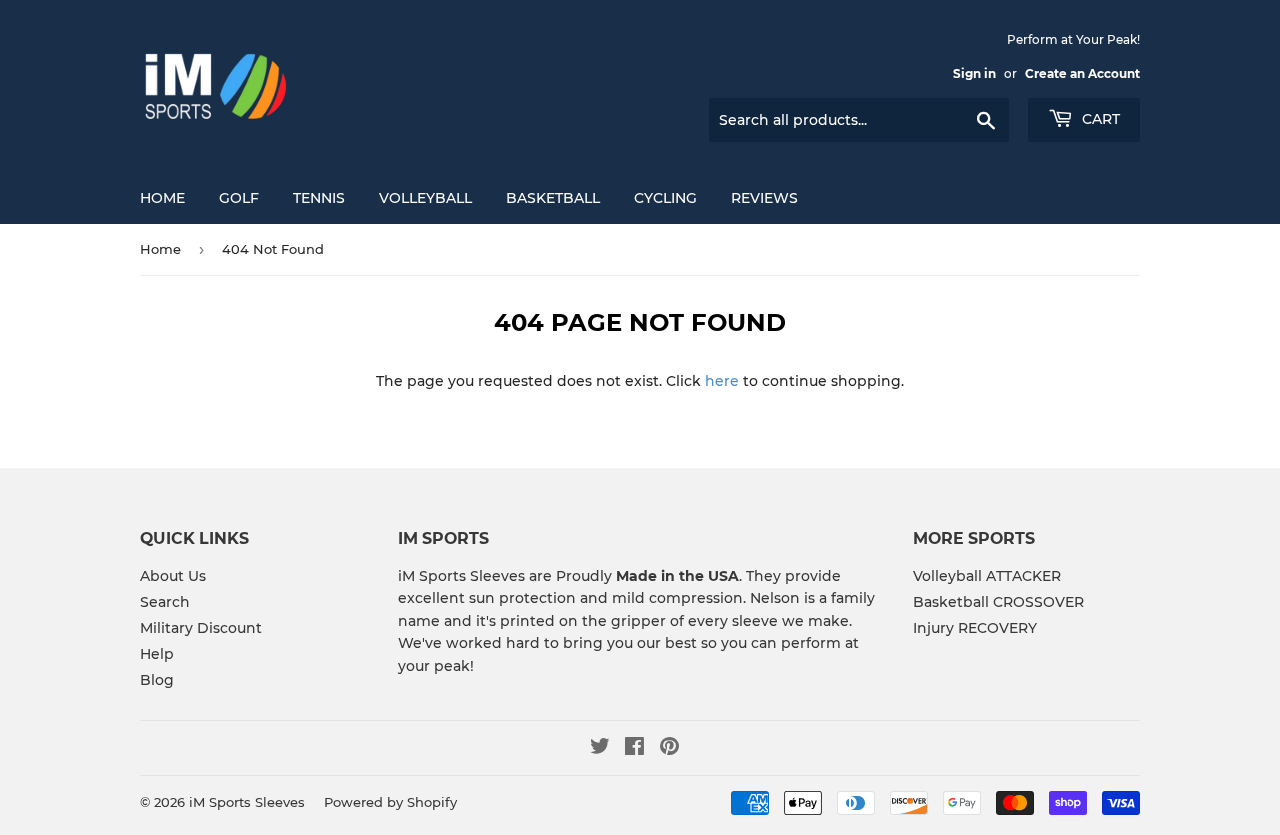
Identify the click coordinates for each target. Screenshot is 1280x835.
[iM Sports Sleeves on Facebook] (634, 749)
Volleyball (425, 198)
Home (162, 198)
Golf (239, 198)
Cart (1099, 119)
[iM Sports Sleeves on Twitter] (600, 749)
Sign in (974, 73)
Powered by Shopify (390, 802)
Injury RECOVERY (975, 628)
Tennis (319, 198)
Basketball (553, 198)
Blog (157, 680)
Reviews (764, 198)
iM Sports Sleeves (247, 802)
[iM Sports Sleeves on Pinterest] (669, 749)
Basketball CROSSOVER (998, 602)
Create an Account (1082, 73)
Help (157, 654)
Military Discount (201, 628)
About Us (173, 576)
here (722, 381)
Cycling (665, 198)
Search (165, 602)
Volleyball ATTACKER (987, 576)
